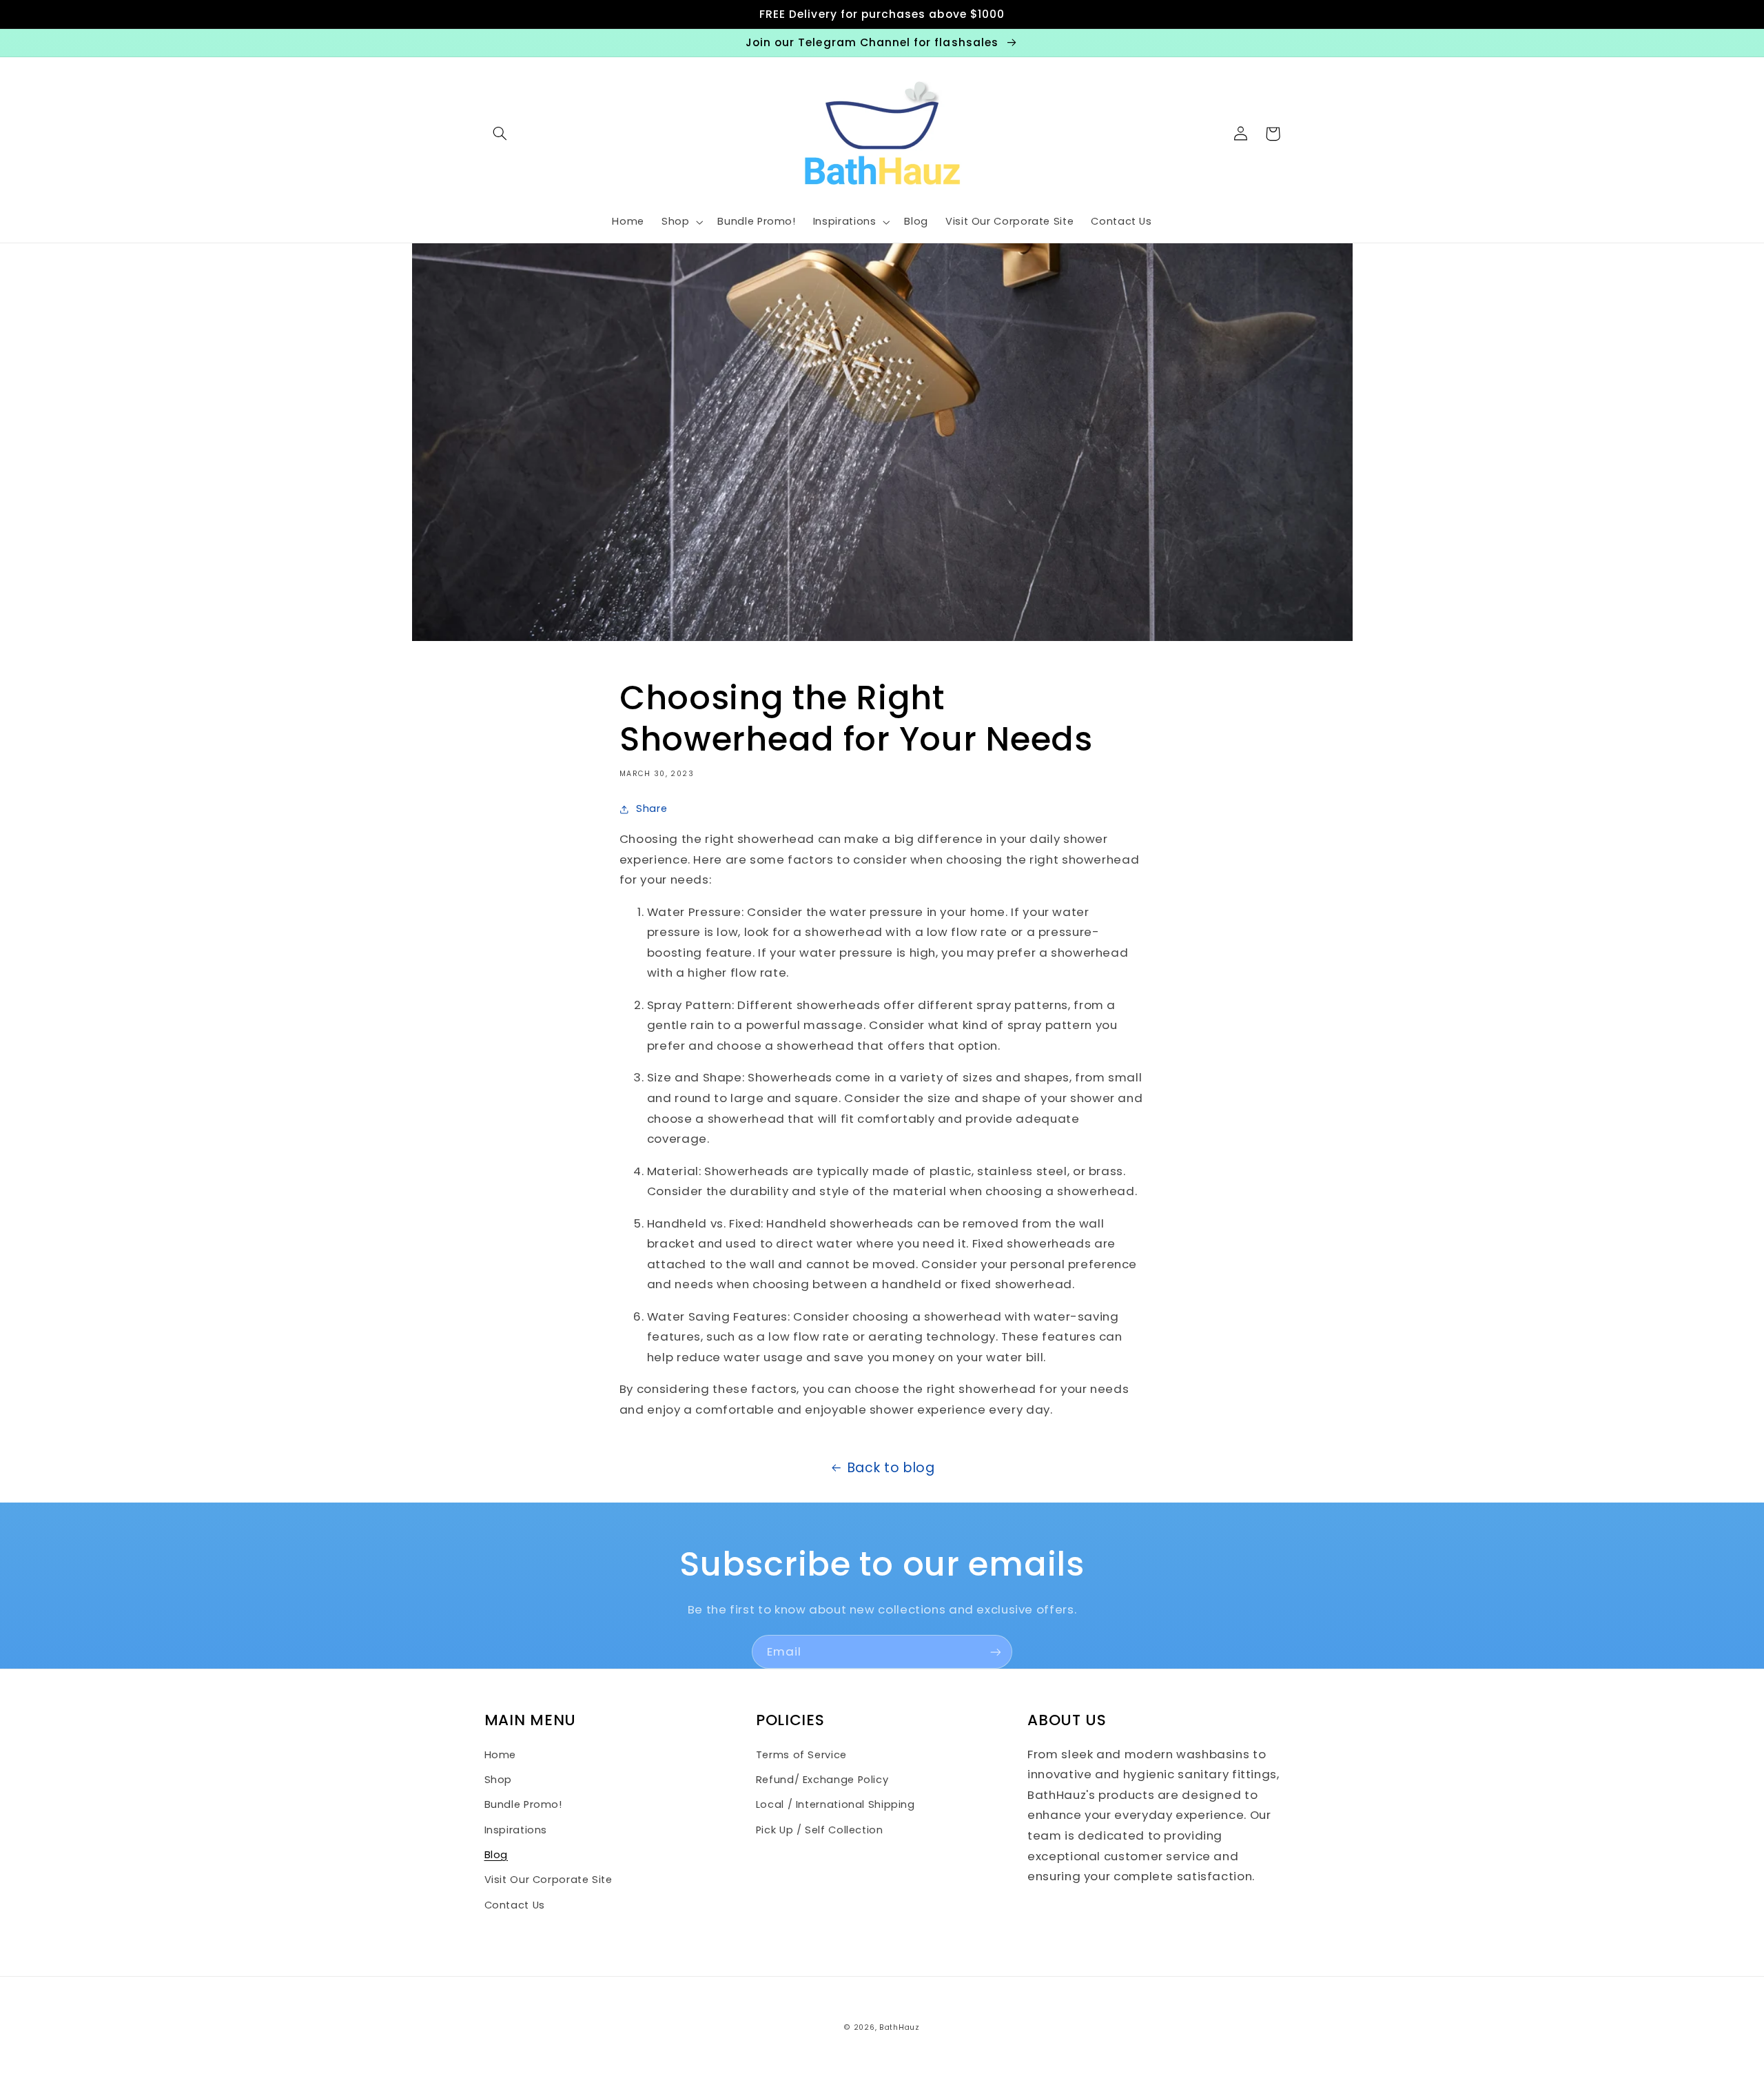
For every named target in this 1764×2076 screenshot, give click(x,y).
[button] (500, 134)
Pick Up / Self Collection (820, 1830)
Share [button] (652, 808)
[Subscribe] (996, 1652)
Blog (496, 1855)
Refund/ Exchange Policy (822, 1780)
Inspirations (516, 1830)
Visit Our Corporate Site (548, 1880)
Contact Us (515, 1905)
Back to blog (891, 1468)
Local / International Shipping (835, 1804)
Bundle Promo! (523, 1804)
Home (501, 1755)
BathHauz (900, 2027)
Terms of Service (801, 1755)
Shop (499, 1780)
